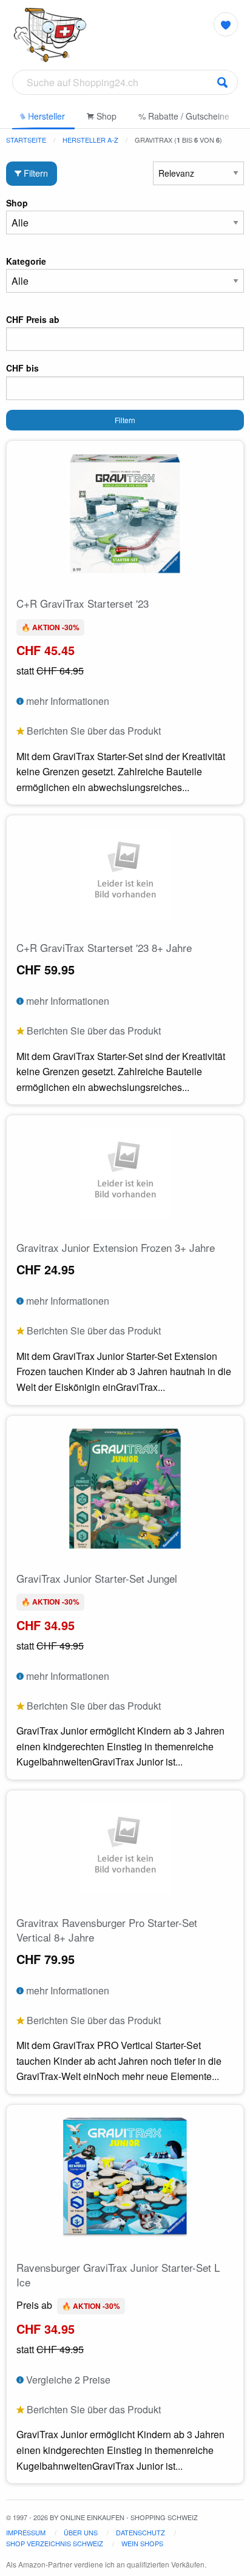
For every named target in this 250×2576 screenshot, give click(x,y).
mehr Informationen (66, 701)
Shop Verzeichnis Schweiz (55, 2543)
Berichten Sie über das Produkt (93, 731)
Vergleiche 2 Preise (67, 2380)
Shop (105, 116)
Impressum (26, 2532)
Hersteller (45, 116)
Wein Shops (142, 2543)
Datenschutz (140, 2532)
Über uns (81, 2532)
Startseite (26, 140)
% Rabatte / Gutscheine (184, 116)
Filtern (35, 173)
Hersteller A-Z (90, 140)
